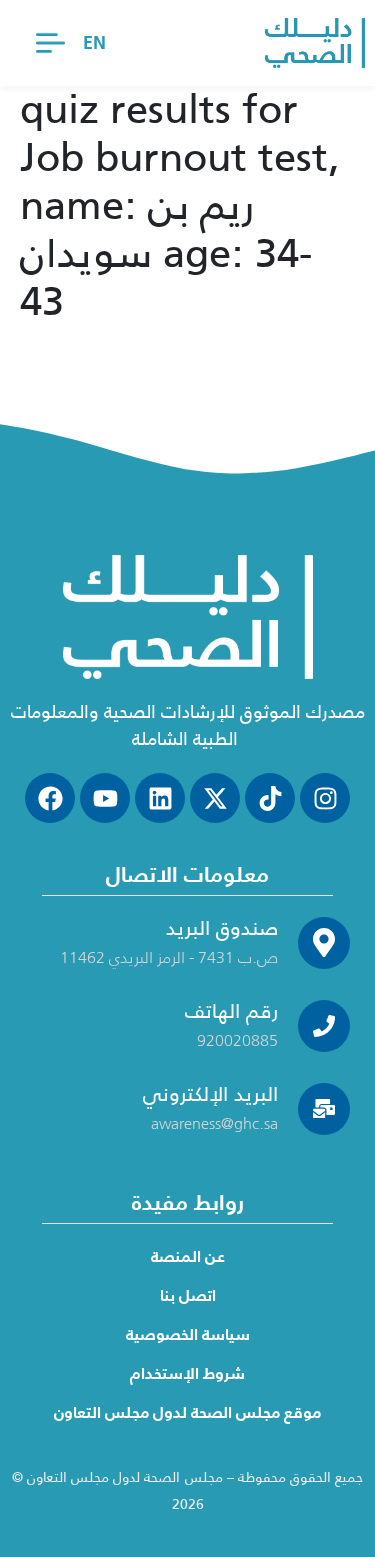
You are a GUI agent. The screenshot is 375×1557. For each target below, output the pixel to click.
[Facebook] (50, 798)
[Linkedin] (160, 798)
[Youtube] (105, 798)
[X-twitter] (215, 798)
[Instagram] (325, 798)
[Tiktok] (270, 798)
